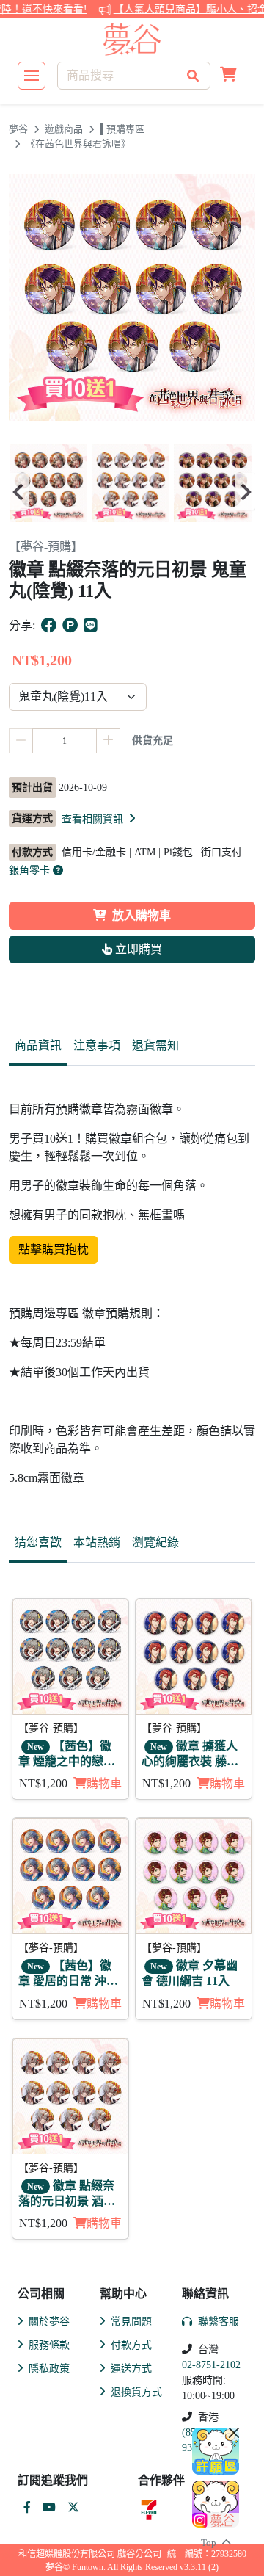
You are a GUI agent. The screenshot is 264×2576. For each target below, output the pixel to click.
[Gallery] (132, 491)
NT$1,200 (43, 1783)
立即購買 (137, 949)
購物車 (104, 1783)
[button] (228, 76)
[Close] (234, 2433)
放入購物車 (142, 915)
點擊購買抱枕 (54, 1249)
